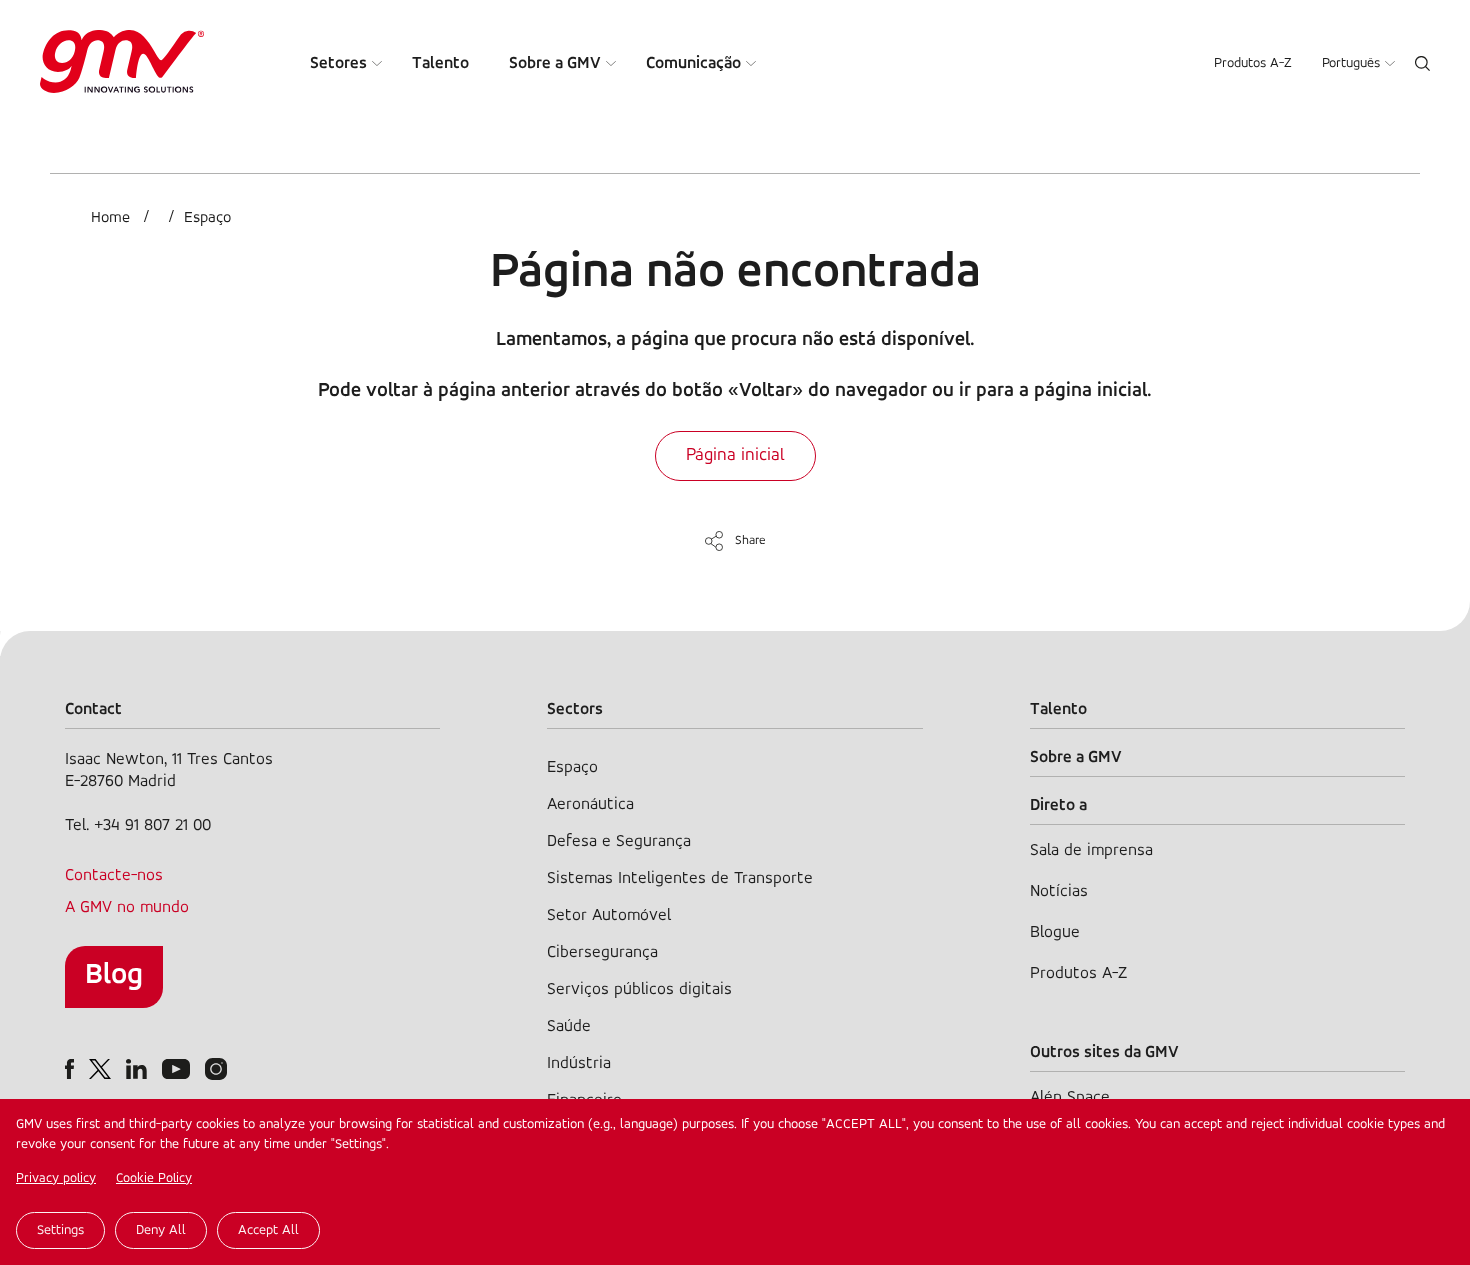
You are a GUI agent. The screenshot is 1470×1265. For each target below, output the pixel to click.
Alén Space (1070, 1097)
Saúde (569, 1026)
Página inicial (735, 456)
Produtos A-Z (1253, 63)
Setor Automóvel (609, 915)
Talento (440, 63)
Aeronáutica (590, 804)
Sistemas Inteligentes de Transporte (680, 878)
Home (110, 218)
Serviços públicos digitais (639, 989)
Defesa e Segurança (619, 841)
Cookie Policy (154, 1178)
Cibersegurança (602, 952)
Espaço (207, 218)
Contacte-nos (114, 875)
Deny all (161, 1230)
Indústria (579, 1063)
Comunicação (693, 63)
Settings (60, 1230)
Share (750, 540)
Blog (114, 975)
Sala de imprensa (1091, 850)
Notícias (1059, 891)
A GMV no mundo (127, 907)
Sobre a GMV (555, 63)
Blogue (1055, 932)
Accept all (268, 1230)
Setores (338, 63)
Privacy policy (56, 1178)
